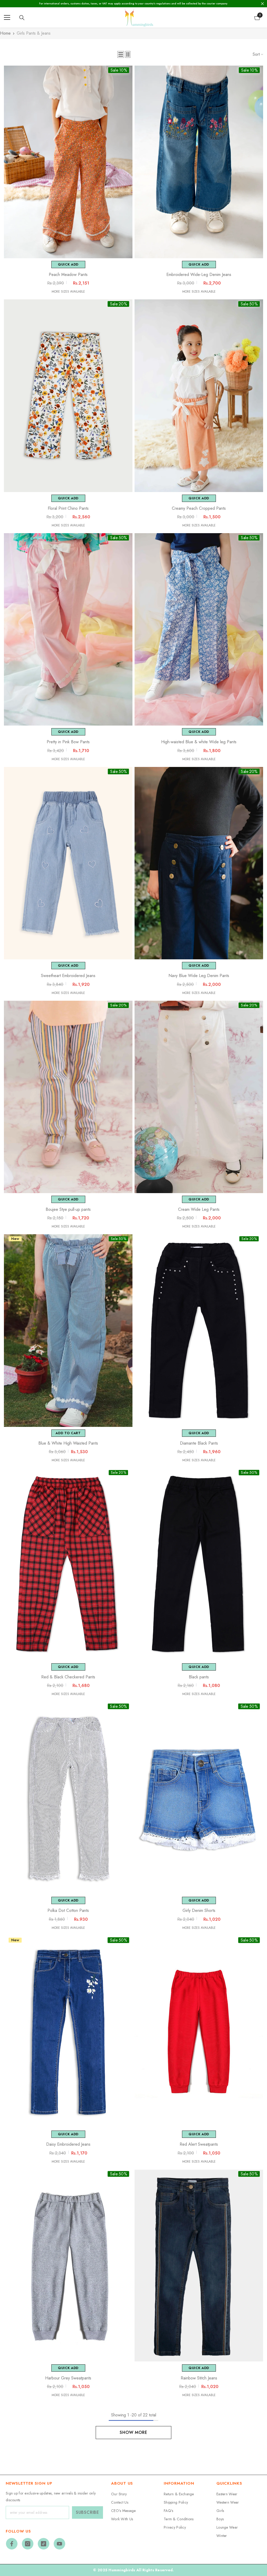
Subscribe (87, 2512)
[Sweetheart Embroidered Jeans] (68, 863)
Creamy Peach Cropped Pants (199, 508)
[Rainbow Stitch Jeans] (199, 2266)
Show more (133, 2432)
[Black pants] (199, 1564)
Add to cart (68, 1433)
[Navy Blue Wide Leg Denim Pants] (199, 863)
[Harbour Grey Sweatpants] (68, 2266)
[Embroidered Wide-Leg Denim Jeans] (199, 162)
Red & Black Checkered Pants (68, 1677)
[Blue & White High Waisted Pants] (68, 1331)
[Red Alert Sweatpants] (199, 2032)
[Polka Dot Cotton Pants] (68, 1798)
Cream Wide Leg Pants (199, 1210)
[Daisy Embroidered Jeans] (68, 2032)
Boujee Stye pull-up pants (68, 1210)
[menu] (7, 17)
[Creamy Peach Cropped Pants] (199, 396)
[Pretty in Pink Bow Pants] (68, 629)
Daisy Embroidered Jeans (68, 2144)
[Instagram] (28, 2544)
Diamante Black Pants (199, 1443)
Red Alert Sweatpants (199, 2144)
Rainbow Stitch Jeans (199, 2378)
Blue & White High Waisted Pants (68, 1443)
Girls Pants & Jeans (34, 33)
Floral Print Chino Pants (68, 508)
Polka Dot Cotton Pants (68, 1911)
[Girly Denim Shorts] (199, 1798)
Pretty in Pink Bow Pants (68, 742)
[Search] (22, 18)
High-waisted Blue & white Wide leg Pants (199, 742)
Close (262, 4)
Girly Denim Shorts (199, 1911)
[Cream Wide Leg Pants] (199, 1097)
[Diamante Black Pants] (199, 1331)
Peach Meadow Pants (68, 275)
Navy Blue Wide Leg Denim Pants (199, 976)
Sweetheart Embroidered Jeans (68, 976)
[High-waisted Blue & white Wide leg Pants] (199, 629)
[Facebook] (12, 2544)
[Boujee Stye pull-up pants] (68, 1097)
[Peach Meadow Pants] (68, 162)
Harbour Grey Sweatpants (68, 2378)
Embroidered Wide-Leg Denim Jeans (199, 275)
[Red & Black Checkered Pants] (68, 1564)
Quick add (68, 264)
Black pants (199, 1677)
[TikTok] (44, 2544)
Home (5, 33)
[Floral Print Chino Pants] (68, 396)
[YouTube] (59, 2544)
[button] (121, 54)
